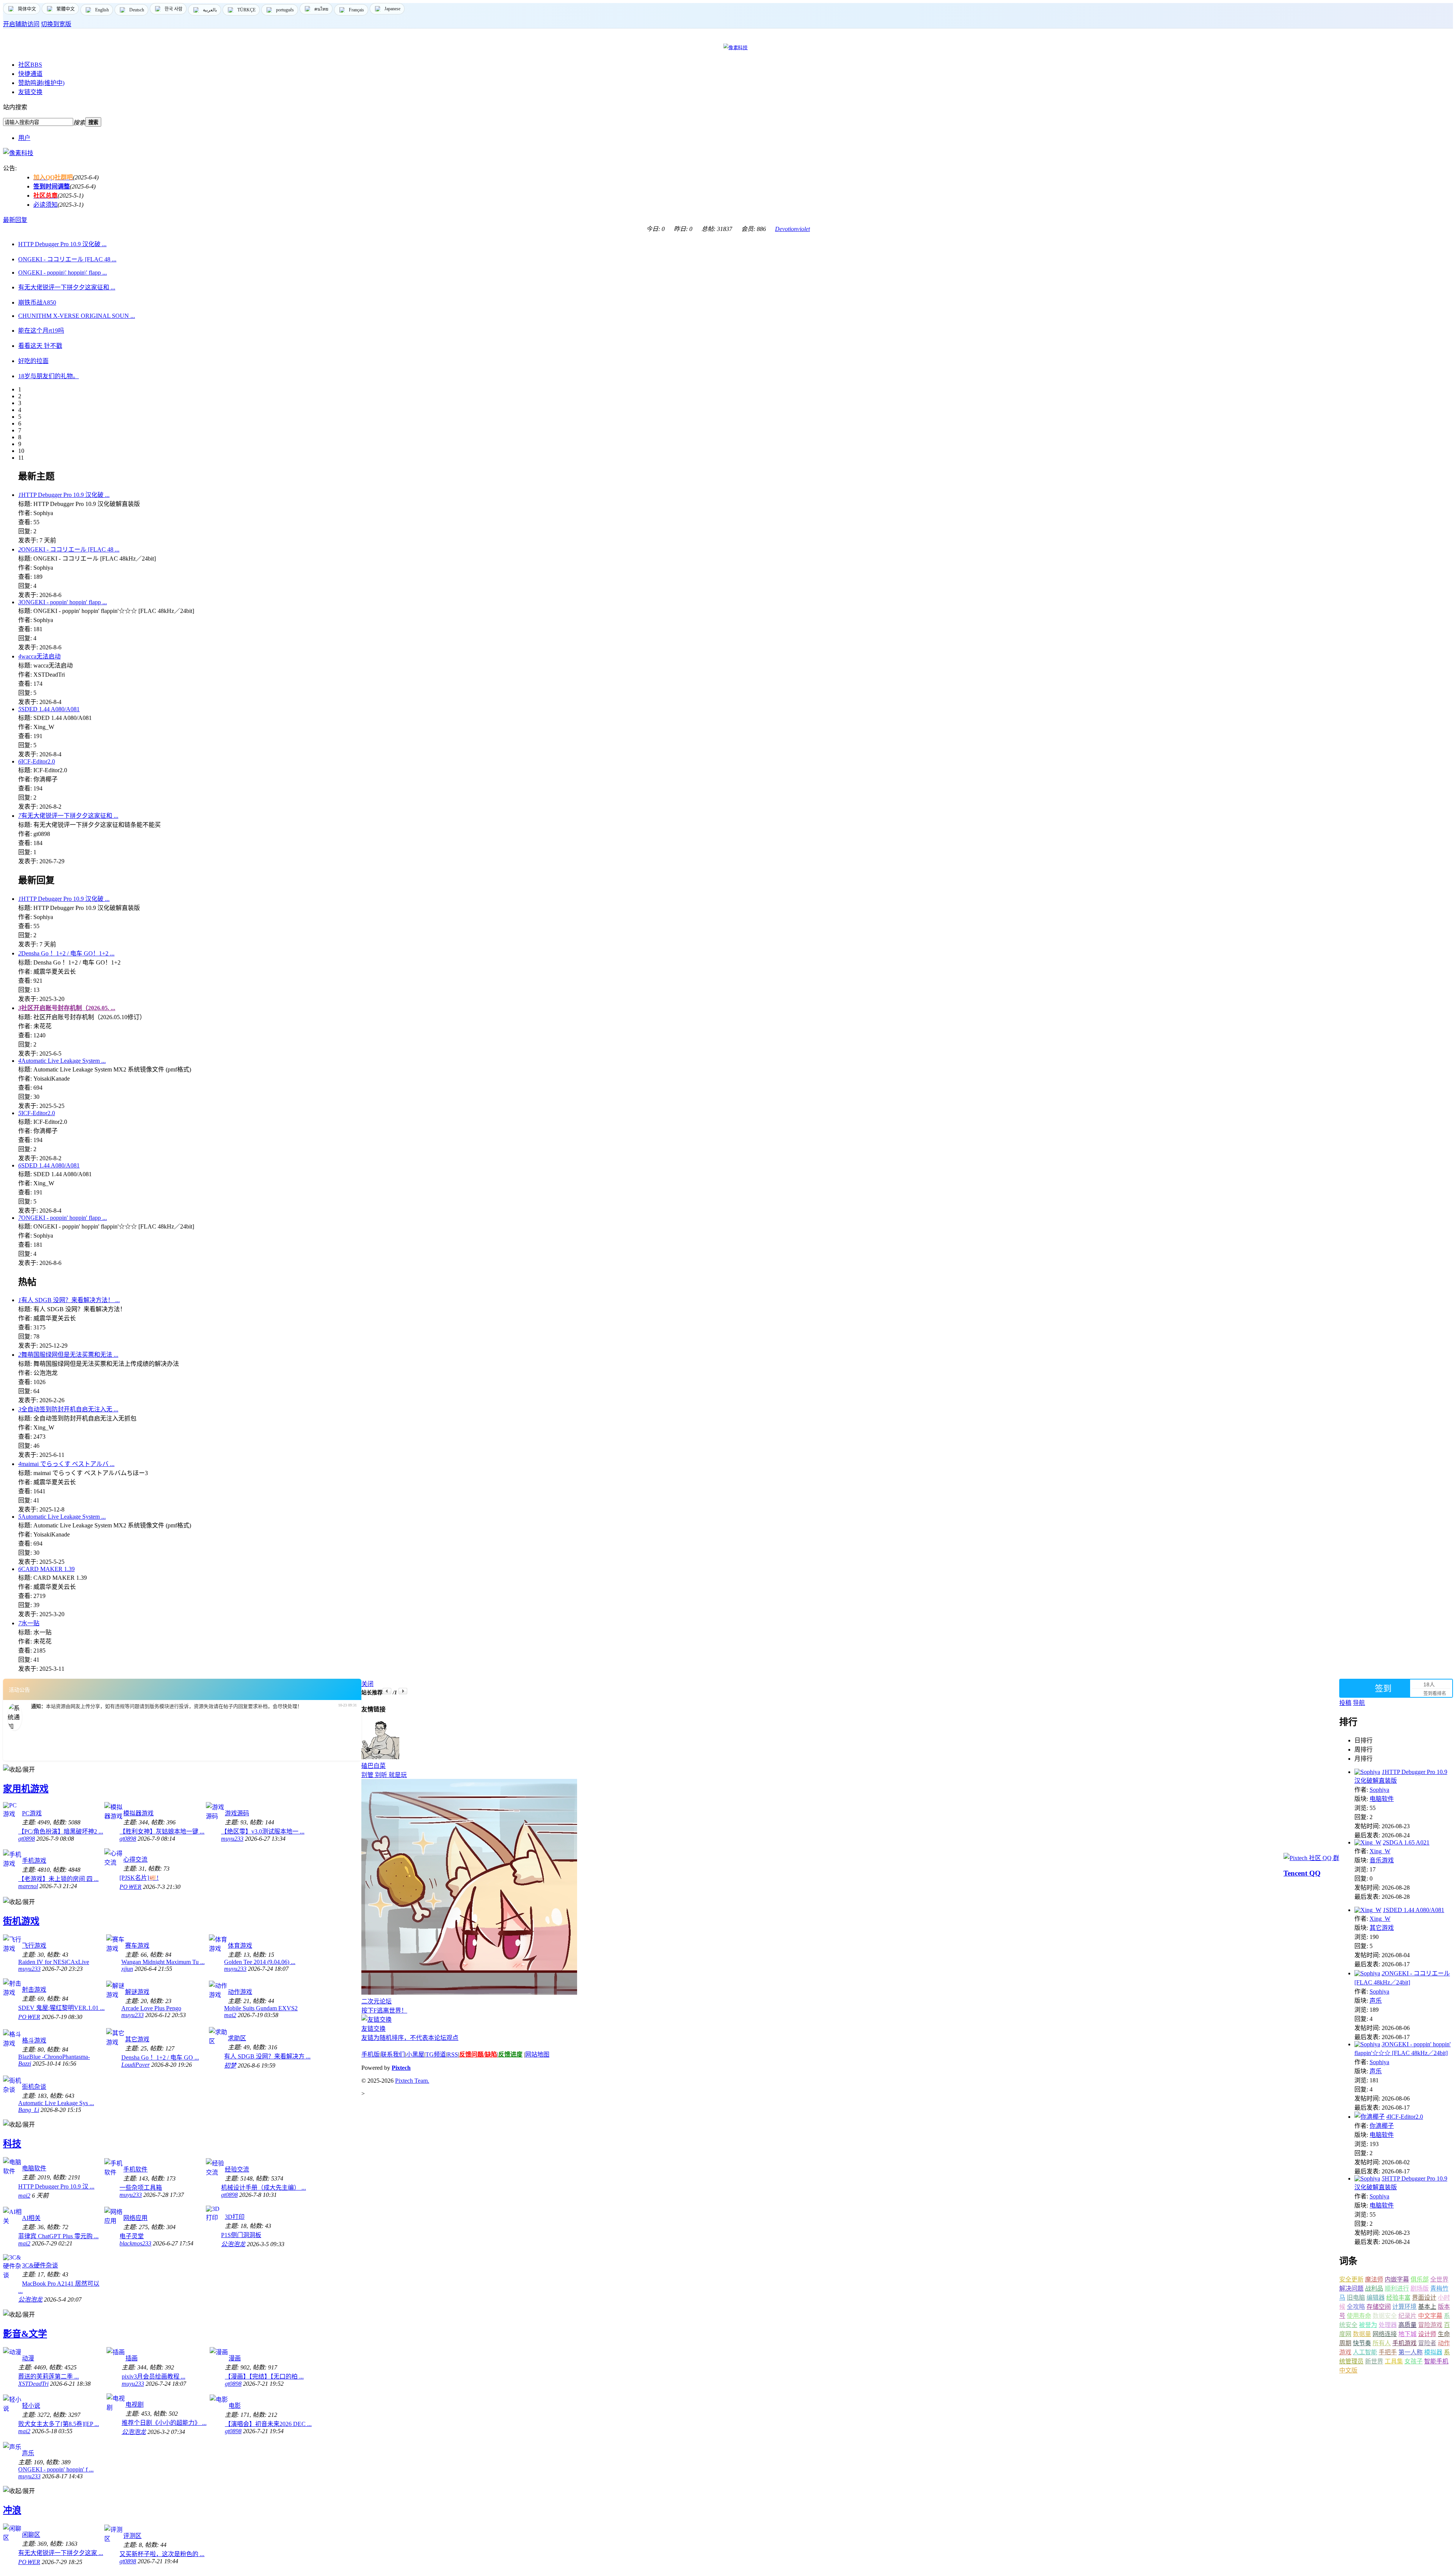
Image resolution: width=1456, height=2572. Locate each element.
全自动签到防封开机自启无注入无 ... (68, 1409)
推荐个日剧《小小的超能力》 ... (164, 2423)
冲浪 (12, 2510)
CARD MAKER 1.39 (46, 1569)
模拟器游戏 (138, 1813)
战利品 (1374, 2288)
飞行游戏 (34, 1946)
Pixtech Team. (412, 2081)
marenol (28, 1886)
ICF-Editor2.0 (37, 761)
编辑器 (1376, 2298)
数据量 (1362, 2334)
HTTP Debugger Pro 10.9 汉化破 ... (64, 495)
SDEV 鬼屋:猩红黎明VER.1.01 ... (61, 2008)
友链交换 (30, 92)
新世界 (1374, 2361)
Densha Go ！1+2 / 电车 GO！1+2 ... (66, 953)
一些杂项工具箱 (141, 2188)
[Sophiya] (1367, 1772)
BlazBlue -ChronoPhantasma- (54, 2057)
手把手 (1388, 2352)
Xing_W (1380, 1851)
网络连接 (1385, 2334)
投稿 (1345, 1703)
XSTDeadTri (33, 2384)
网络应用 (135, 2218)
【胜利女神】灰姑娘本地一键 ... (162, 1831)
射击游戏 (34, 1990)
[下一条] (403, 1691)
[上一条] (387, 1691)
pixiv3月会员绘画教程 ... (154, 2376)
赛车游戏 (137, 1946)
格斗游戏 (34, 2040)
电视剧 (135, 2405)
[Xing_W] (1368, 1842)
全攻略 (1356, 2307)
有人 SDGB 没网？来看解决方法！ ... (69, 1300)
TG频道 (436, 2054)
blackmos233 (135, 2243)
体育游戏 (240, 1946)
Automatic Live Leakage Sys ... (56, 2103)
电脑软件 (34, 2168)
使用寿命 (1359, 2316)
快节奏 (1362, 2343)
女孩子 (1414, 2361)
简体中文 (27, 9)
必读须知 (45, 205)
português (285, 10)
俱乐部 (1420, 2279)
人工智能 (1365, 2352)
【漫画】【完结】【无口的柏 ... (264, 2376)
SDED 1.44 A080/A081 (49, 709)
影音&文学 (25, 2334)
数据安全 (1385, 2316)
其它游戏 (137, 2039)
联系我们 (393, 2054)
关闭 (367, 1684)
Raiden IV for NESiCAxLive (54, 1962)
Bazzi (25, 2064)
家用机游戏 (26, 1789)
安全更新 (1351, 2279)
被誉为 (1368, 2325)
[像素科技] (18, 153)
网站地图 (537, 2054)
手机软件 (135, 2169)
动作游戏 (240, 1992)
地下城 (1407, 2334)
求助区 (237, 2038)
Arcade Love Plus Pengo (151, 2008)
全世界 (1439, 2279)
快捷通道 (30, 74)
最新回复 (15, 220)
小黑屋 (415, 2054)
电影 (235, 2406)
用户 (24, 138)
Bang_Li (29, 2110)
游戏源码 (237, 1813)
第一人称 (1410, 2352)
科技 (12, 2144)
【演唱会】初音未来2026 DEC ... (268, 2424)
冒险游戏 (1430, 2325)
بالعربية (210, 10)
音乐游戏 (1382, 1860)
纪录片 (1407, 2316)
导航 (1359, 1703)
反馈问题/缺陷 (478, 2054)
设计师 (1427, 2334)
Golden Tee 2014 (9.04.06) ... (260, 1962)
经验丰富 (1398, 2298)
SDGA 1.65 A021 (1406, 1842)
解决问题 (1351, 2288)
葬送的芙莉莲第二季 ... (49, 2376)
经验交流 (237, 2169)
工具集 (1394, 2361)
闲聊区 (31, 2535)
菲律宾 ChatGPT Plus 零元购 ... (58, 2236)
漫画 (235, 2358)
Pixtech (401, 2068)
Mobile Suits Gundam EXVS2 (261, 2008)
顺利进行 (1397, 2288)
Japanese (392, 9)
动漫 (28, 2358)
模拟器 (1433, 2352)
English (102, 10)
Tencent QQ (1302, 1873)
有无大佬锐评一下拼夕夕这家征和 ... (68, 816)
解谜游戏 (137, 1992)
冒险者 (1427, 2343)
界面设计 (1424, 2298)
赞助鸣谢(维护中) (41, 83)
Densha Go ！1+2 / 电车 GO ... (160, 2057)
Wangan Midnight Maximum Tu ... (163, 1962)
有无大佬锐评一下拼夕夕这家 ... (61, 2553)
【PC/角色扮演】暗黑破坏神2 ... (61, 1831)
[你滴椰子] (1370, 2117)
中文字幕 (1430, 2316)
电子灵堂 (132, 2236)
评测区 (132, 2536)
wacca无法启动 (39, 656)
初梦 (230, 2065)
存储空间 (1379, 2307)
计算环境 (1404, 2307)
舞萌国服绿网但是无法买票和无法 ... (68, 1355)
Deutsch (137, 10)
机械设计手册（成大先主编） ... (264, 2188)
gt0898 (27, 1839)
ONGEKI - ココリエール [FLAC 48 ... (69, 549)
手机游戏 (34, 1861)
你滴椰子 (1382, 2126)
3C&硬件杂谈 (40, 2265)
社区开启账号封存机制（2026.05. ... (67, 1008)
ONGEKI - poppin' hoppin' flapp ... (63, 602)
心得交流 (135, 1859)
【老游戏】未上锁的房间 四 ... (58, 1879)
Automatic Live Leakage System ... (62, 1061)
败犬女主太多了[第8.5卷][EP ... (59, 2424)
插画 (132, 2358)
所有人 (1382, 2343)
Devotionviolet (792, 229)
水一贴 (29, 1623)
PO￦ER (130, 1887)
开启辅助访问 (21, 24)
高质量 (1407, 2325)
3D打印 (235, 2217)
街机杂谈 (34, 2087)
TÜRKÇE (246, 10)
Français (356, 10)
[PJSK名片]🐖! (139, 1878)
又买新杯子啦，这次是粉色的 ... (162, 2554)
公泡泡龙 (233, 2244)
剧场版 (1420, 2288)
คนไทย (321, 9)
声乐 (28, 2453)
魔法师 (1374, 2279)
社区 (30, 65)
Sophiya (1379, 1790)
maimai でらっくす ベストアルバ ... (66, 1464)
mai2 (230, 2015)
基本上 (1427, 2307)
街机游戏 (21, 1921)
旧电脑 (1356, 2298)
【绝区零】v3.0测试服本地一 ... (263, 1831)
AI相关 (31, 2218)
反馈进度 (510, 2054)
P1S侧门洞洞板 (241, 2235)
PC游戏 (32, 1813)
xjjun (127, 1969)
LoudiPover (136, 2065)
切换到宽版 (56, 24)
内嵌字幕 (1397, 2279)
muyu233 (232, 1839)
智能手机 (1436, 2361)
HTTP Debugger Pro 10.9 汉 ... (56, 2186)
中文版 (1348, 2370)
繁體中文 (66, 9)
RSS (453, 2054)
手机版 (370, 2054)
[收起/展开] (19, 1769)
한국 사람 (173, 9)
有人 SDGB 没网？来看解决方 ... (267, 2056)
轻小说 (31, 2406)
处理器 (1388, 2325)
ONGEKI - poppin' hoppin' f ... (56, 2469)
